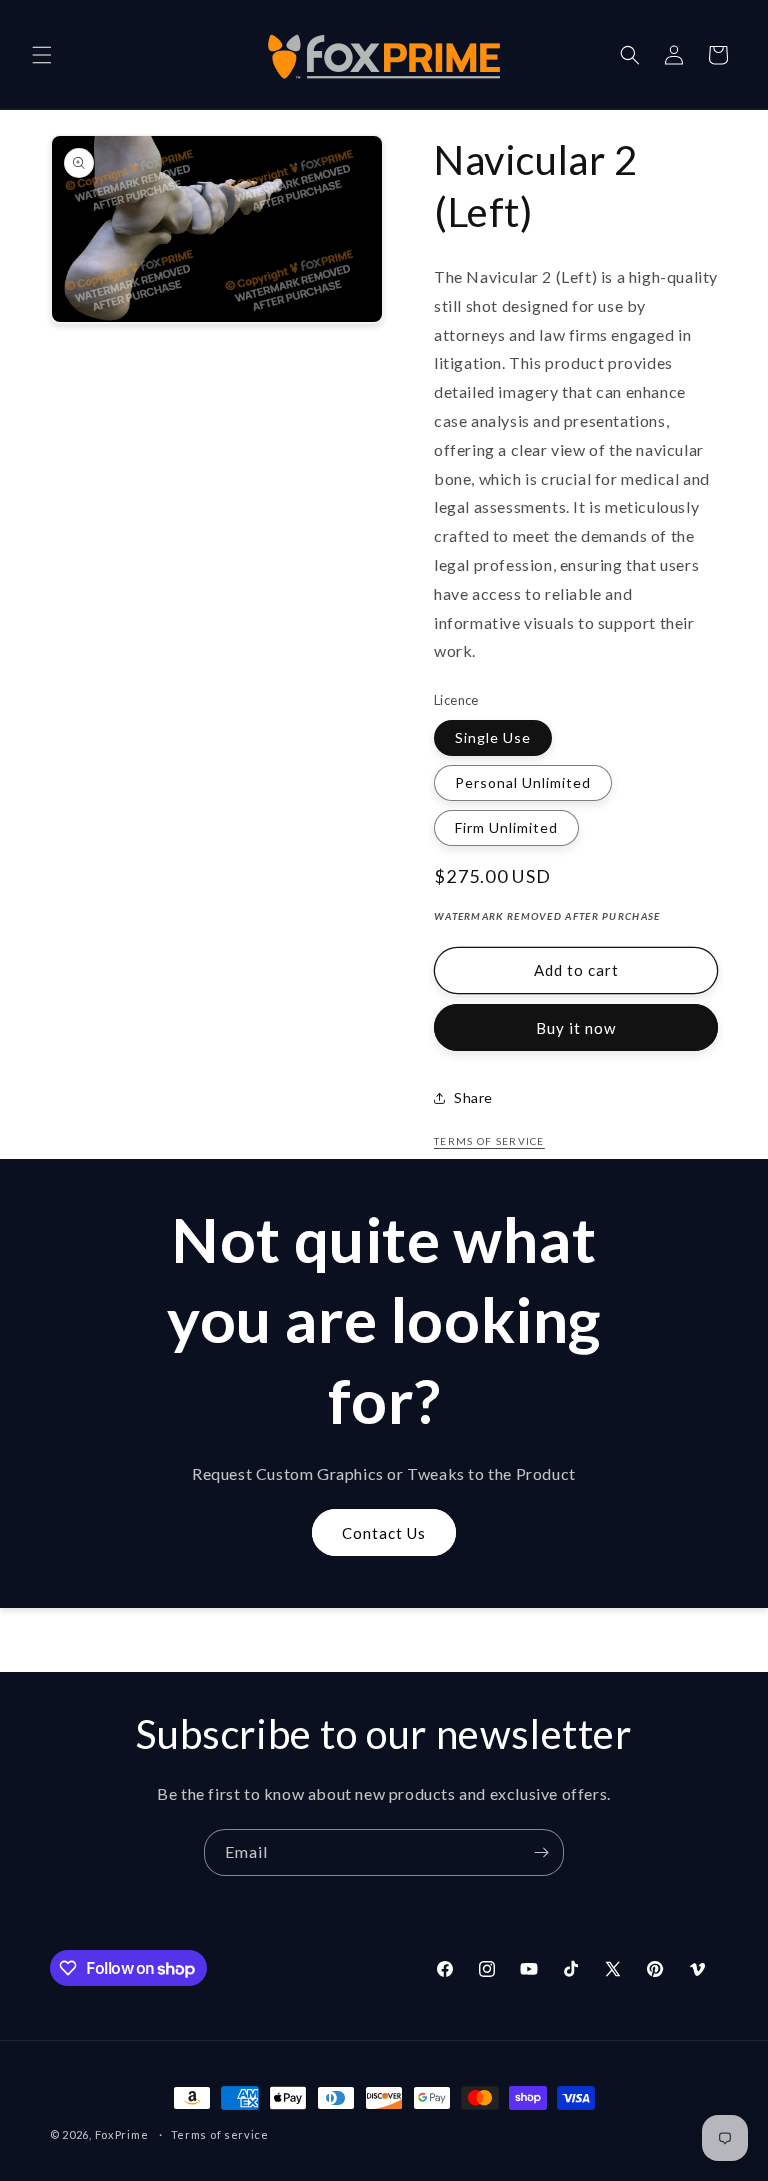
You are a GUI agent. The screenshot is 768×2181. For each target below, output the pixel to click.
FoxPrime (122, 2134)
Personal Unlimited (523, 782)
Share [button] (473, 1097)
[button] (42, 55)
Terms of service (220, 2134)
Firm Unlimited (506, 827)
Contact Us (384, 1533)
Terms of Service (489, 1141)
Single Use (493, 737)
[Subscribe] (541, 1852)
